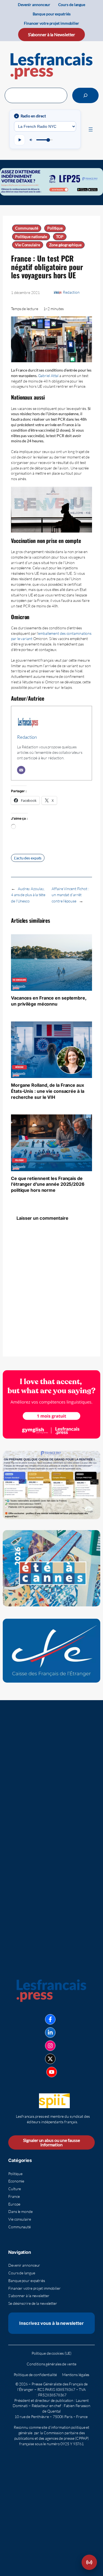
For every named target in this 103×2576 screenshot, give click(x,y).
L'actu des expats (28, 858)
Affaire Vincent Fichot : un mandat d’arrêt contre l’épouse (70, 895)
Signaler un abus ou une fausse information (51, 2142)
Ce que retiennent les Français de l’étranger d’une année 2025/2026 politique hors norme (48, 1184)
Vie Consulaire (28, 245)
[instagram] (50, 2046)
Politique (55, 228)
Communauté (27, 228)
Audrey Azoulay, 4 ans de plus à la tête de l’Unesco (28, 895)
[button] (89, 2562)
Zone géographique (65, 245)
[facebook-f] (50, 2019)
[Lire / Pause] (20, 140)
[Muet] (31, 140)
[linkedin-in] (50, 2033)
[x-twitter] (50, 2059)
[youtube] (52, 2072)
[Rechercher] (85, 95)
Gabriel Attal (48, 376)
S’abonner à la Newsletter (52, 34)
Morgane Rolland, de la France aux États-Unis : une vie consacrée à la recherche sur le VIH (48, 1091)
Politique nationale (31, 237)
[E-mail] (21, 770)
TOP (60, 237)
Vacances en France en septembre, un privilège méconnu (49, 1001)
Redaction (71, 292)
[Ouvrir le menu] (91, 129)
